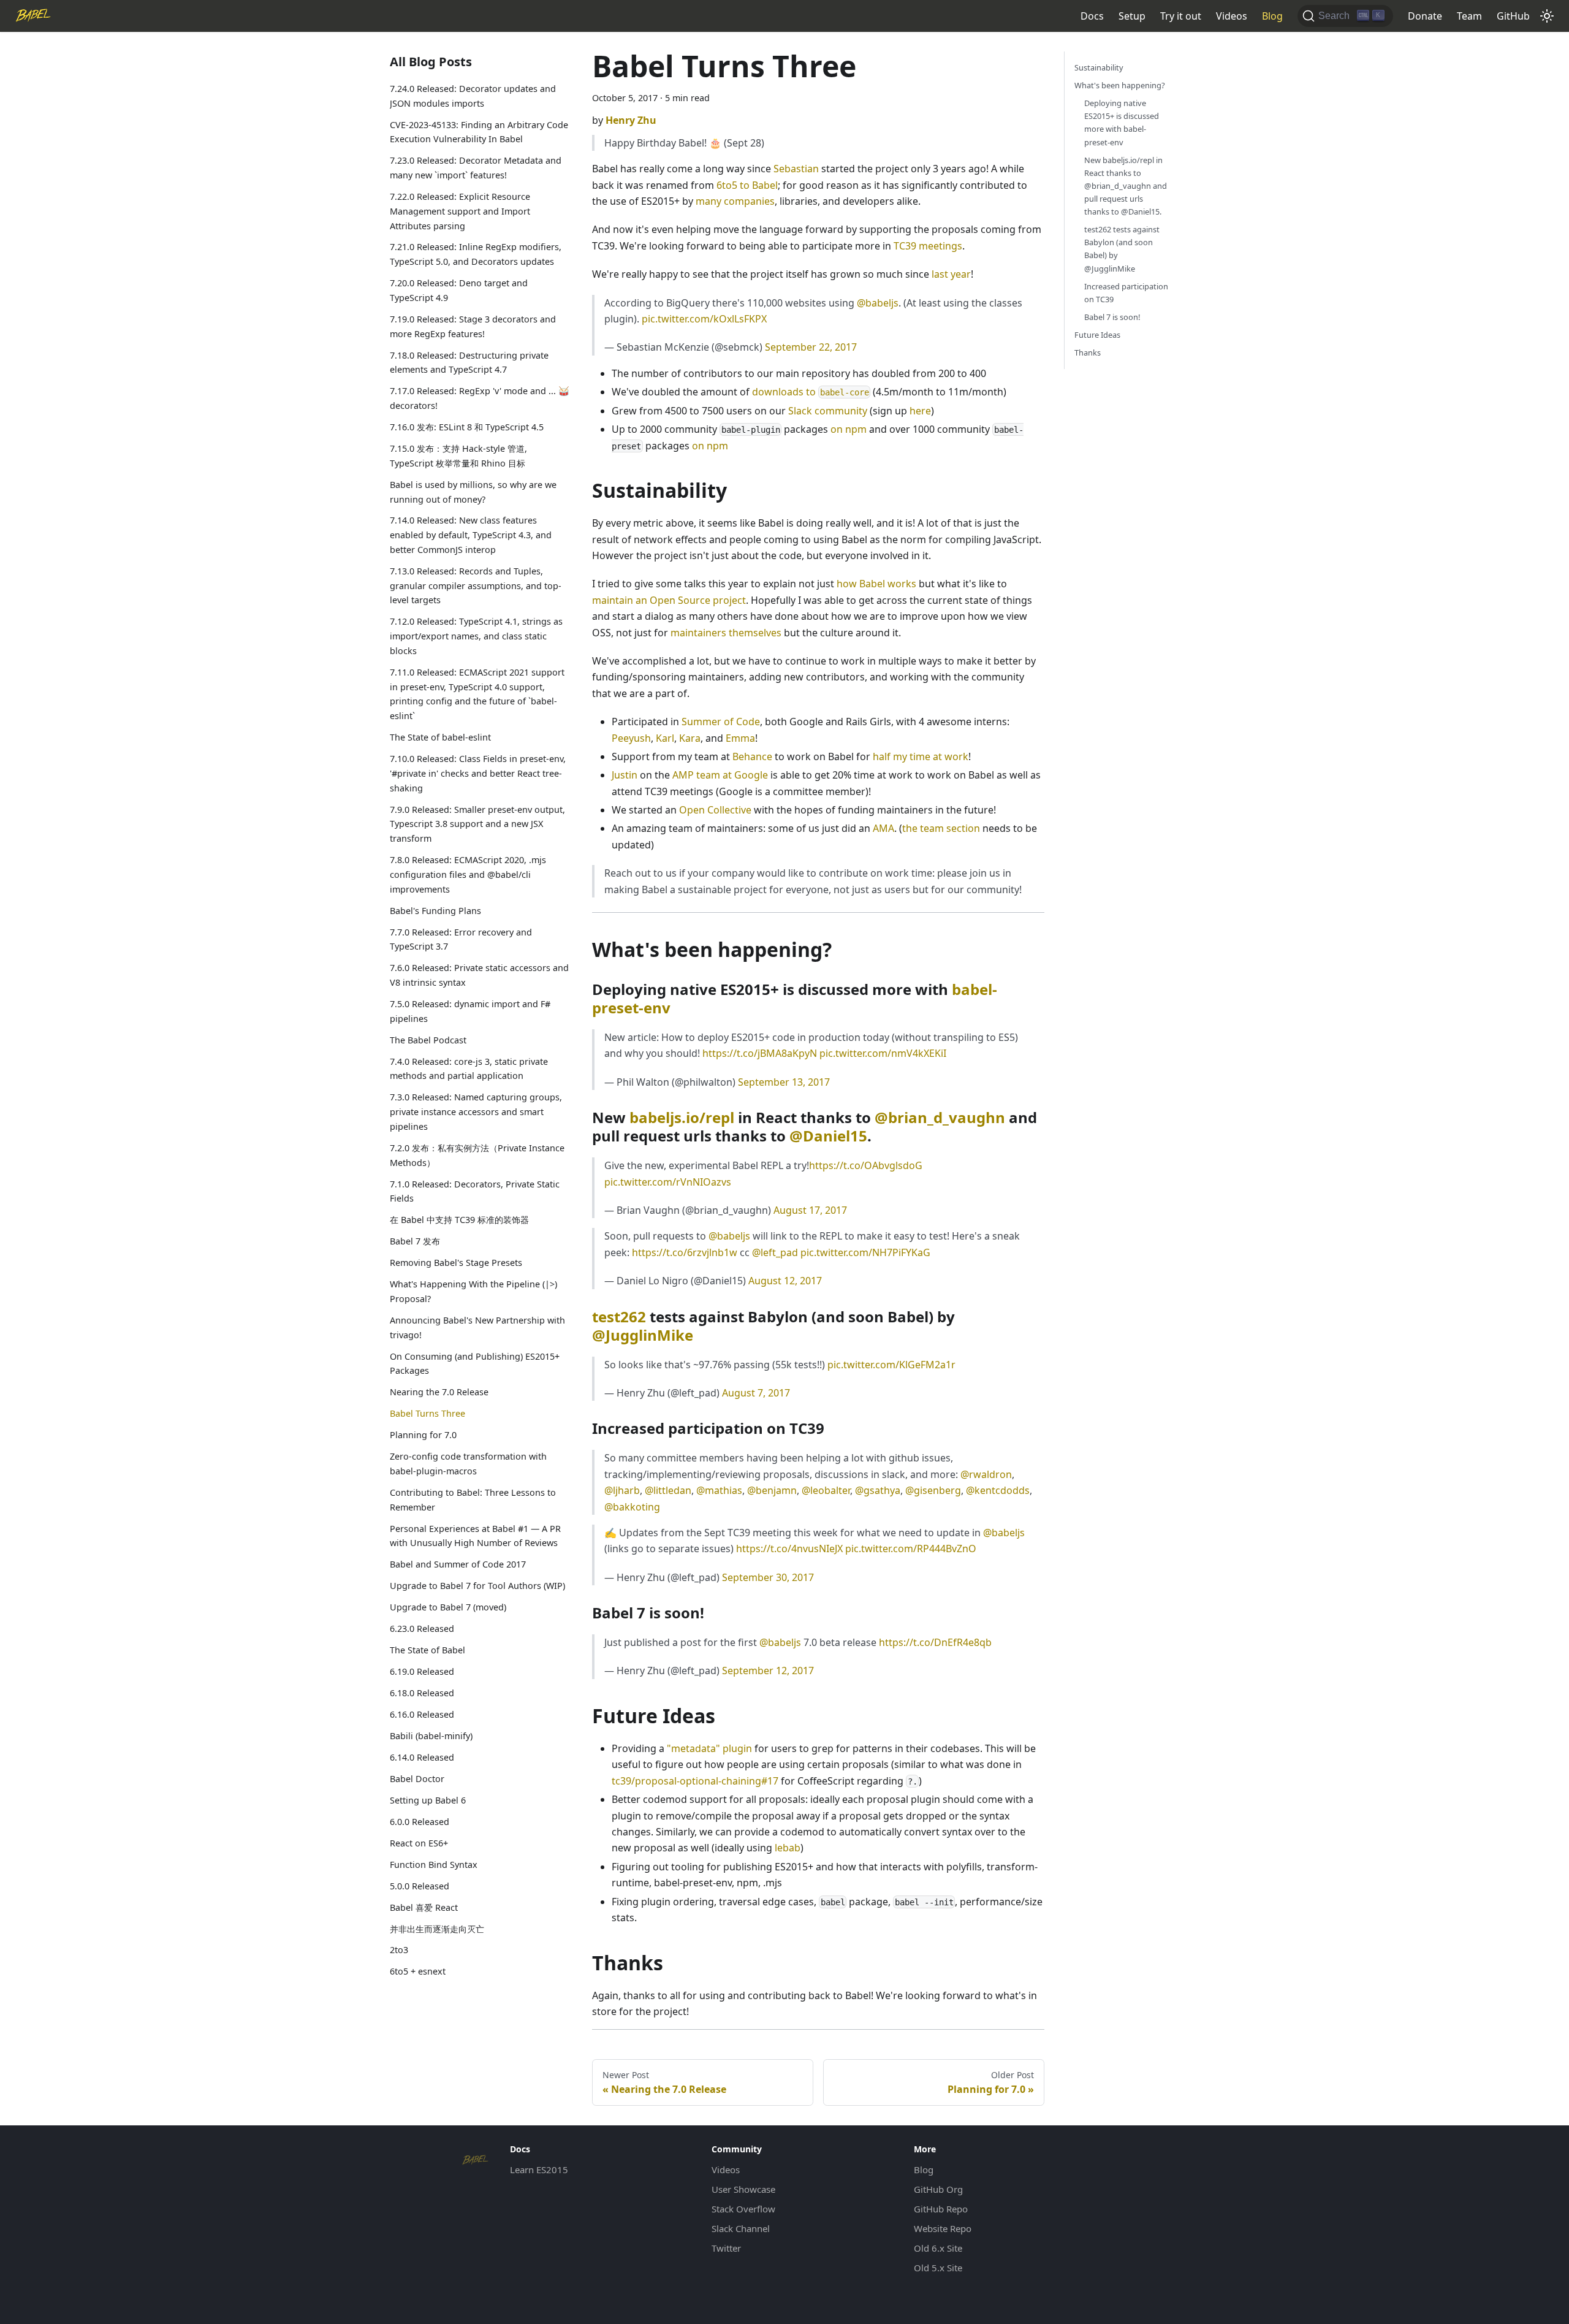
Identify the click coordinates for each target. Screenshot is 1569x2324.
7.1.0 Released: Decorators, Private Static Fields (475, 1191)
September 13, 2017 (784, 1082)
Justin (625, 775)
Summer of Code (721, 722)
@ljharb (622, 1490)
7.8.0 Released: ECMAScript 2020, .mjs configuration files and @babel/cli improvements (468, 874)
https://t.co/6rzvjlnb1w (685, 1252)
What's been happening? (1120, 85)
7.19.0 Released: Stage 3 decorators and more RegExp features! (473, 326)
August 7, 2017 (756, 1393)
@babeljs (878, 303)
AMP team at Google (720, 775)
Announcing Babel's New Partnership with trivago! (477, 1328)
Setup (1132, 16)
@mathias (719, 1490)
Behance (752, 756)
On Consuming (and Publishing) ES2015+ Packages (475, 1364)
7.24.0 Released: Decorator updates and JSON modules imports (473, 96)
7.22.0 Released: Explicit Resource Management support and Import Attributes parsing (460, 211)
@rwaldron (986, 1474)
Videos (1232, 16)
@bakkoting (632, 1507)
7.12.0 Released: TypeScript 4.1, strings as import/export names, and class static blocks (476, 637)
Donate (1425, 16)
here (920, 411)
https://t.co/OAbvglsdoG (866, 1165)
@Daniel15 (828, 1136)
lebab (788, 1848)
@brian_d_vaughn (940, 1117)
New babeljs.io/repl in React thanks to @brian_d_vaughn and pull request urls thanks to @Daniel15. (1126, 186)
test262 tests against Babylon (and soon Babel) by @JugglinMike (1122, 249)
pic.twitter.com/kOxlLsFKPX (704, 319)
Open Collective (715, 810)
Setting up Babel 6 (428, 1800)
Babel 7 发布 (415, 1241)
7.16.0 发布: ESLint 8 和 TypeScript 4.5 (467, 427)
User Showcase (743, 2189)
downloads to (811, 392)
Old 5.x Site (938, 2268)
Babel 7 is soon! (1112, 317)
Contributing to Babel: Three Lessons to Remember (473, 1500)
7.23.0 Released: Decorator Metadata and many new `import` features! (476, 168)
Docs (1092, 16)
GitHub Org (938, 2189)
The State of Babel (427, 1650)
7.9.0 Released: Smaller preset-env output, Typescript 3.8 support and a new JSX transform (477, 824)
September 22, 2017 (811, 347)
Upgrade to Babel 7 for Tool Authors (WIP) (477, 1586)
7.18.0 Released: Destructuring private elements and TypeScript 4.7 (469, 363)
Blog (1272, 16)
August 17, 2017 (810, 1210)
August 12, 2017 (785, 1281)
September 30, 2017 (768, 1577)
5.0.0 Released (420, 1886)
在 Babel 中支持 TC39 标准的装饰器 (459, 1220)
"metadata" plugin (709, 1748)
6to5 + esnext (418, 1972)
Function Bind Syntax (434, 1865)
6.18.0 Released (422, 1693)
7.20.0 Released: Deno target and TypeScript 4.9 (459, 290)
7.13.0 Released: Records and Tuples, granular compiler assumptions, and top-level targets (476, 586)
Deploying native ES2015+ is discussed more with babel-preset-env (1122, 122)
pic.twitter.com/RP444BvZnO (911, 1549)
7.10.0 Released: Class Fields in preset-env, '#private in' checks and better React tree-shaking (478, 773)
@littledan (668, 1490)
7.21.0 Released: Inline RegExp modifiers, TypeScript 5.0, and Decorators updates (476, 255)
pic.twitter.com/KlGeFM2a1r (891, 1365)
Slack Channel (741, 2228)
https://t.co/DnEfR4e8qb (935, 1642)
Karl (665, 738)
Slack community (828, 411)
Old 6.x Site (938, 2248)
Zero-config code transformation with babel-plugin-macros (468, 1464)
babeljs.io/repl (682, 1117)
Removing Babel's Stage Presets (456, 1263)
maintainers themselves (726, 633)
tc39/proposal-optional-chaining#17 (695, 1781)
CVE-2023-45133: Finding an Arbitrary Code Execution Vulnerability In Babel (479, 132)
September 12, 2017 (768, 1671)
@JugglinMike (643, 1335)
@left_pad (775, 1252)
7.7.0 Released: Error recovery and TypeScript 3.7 (461, 939)
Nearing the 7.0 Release (439, 1392)
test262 (619, 1316)
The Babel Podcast (428, 1040)
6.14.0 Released (422, 1757)
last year (951, 274)
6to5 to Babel (747, 185)
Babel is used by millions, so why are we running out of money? (473, 492)
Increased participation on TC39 (1126, 293)
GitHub (1513, 16)
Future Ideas (1097, 335)
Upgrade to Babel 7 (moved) (448, 1607)
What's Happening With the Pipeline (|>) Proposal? (473, 1291)
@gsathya (878, 1490)
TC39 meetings (928, 246)
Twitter (726, 2248)
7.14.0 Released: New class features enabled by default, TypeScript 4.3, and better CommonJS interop (471, 535)
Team (1469, 16)
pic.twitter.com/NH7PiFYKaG (865, 1252)
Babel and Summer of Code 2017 (458, 1564)
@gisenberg (933, 1490)
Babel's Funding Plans (435, 911)
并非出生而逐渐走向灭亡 (437, 1929)
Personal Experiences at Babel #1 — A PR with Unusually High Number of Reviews (475, 1536)
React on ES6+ (419, 1843)
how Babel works (876, 584)
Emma (740, 738)
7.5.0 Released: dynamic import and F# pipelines (470, 1011)
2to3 (399, 1950)
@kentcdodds (998, 1490)
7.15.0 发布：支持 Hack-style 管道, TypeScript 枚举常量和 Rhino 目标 (458, 456)
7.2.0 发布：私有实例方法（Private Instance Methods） (477, 1155)
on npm (849, 429)
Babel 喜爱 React (424, 1907)
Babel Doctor (417, 1779)
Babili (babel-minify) (431, 1736)
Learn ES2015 (539, 2170)
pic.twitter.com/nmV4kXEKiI (883, 1053)
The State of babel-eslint (440, 737)
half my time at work (921, 756)
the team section (941, 828)
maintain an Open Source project (669, 600)
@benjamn (772, 1490)
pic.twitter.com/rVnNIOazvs (668, 1182)
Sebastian (796, 169)
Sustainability (1099, 67)
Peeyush (631, 738)
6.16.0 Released (422, 1714)
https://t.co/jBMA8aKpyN (760, 1053)
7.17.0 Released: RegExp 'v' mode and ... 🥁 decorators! (480, 399)
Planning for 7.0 (423, 1435)
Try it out (1181, 16)
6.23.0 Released (422, 1629)
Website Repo (943, 2228)
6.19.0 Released (422, 1671)
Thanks (1088, 352)
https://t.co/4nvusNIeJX (789, 1549)
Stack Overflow (743, 2209)
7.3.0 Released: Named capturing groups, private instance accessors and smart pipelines (476, 1112)
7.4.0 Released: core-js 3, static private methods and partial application (469, 1069)
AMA (883, 828)
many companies (735, 201)
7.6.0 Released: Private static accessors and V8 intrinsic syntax (479, 975)
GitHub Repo (941, 2209)
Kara (690, 738)
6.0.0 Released (420, 1822)
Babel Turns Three (427, 1413)
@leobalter (826, 1490)
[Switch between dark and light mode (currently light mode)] (1547, 16)
